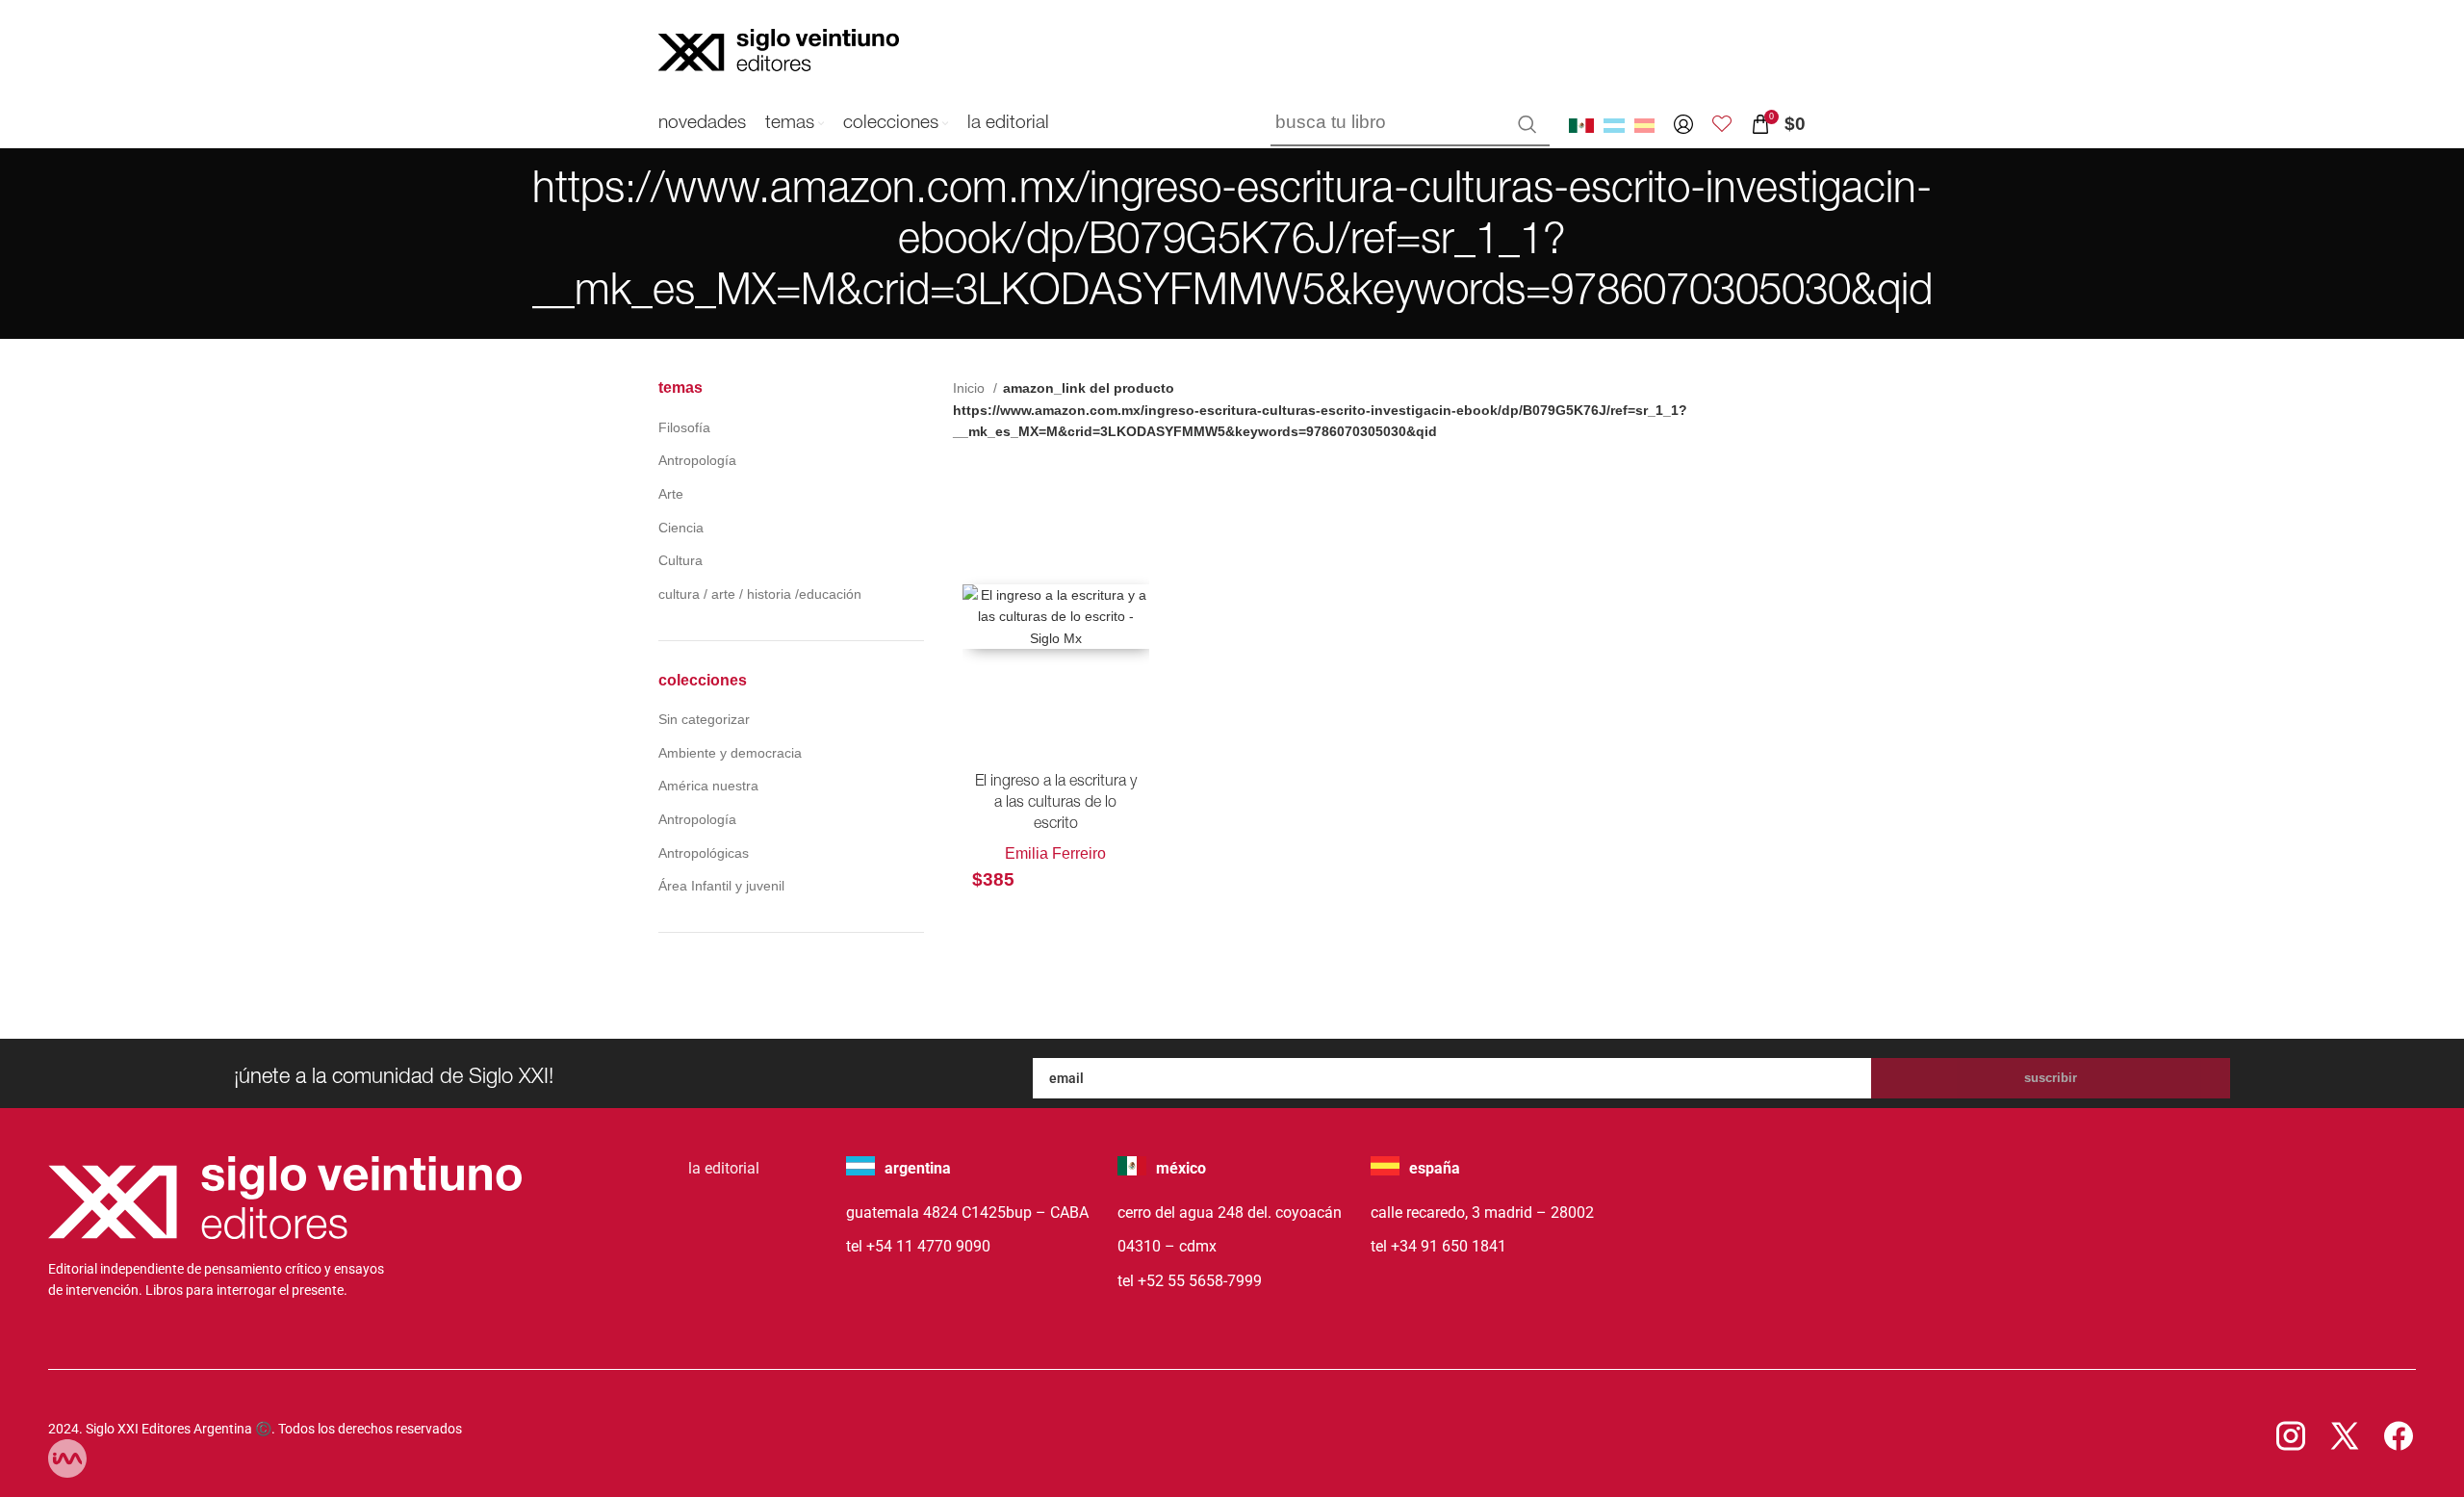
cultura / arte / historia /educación (760, 594)
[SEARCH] (1527, 124)
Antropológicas (704, 853)
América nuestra (708, 786)
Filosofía (684, 427)
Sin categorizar (704, 719)
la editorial (724, 1168)
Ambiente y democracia (730, 753)
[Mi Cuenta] (1683, 124)
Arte (671, 494)
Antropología (697, 460)
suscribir (2051, 1078)
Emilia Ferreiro (1055, 853)
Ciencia (681, 528)
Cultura (680, 560)
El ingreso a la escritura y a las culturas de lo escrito (1056, 804)
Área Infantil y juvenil (721, 886)
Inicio (971, 388)
